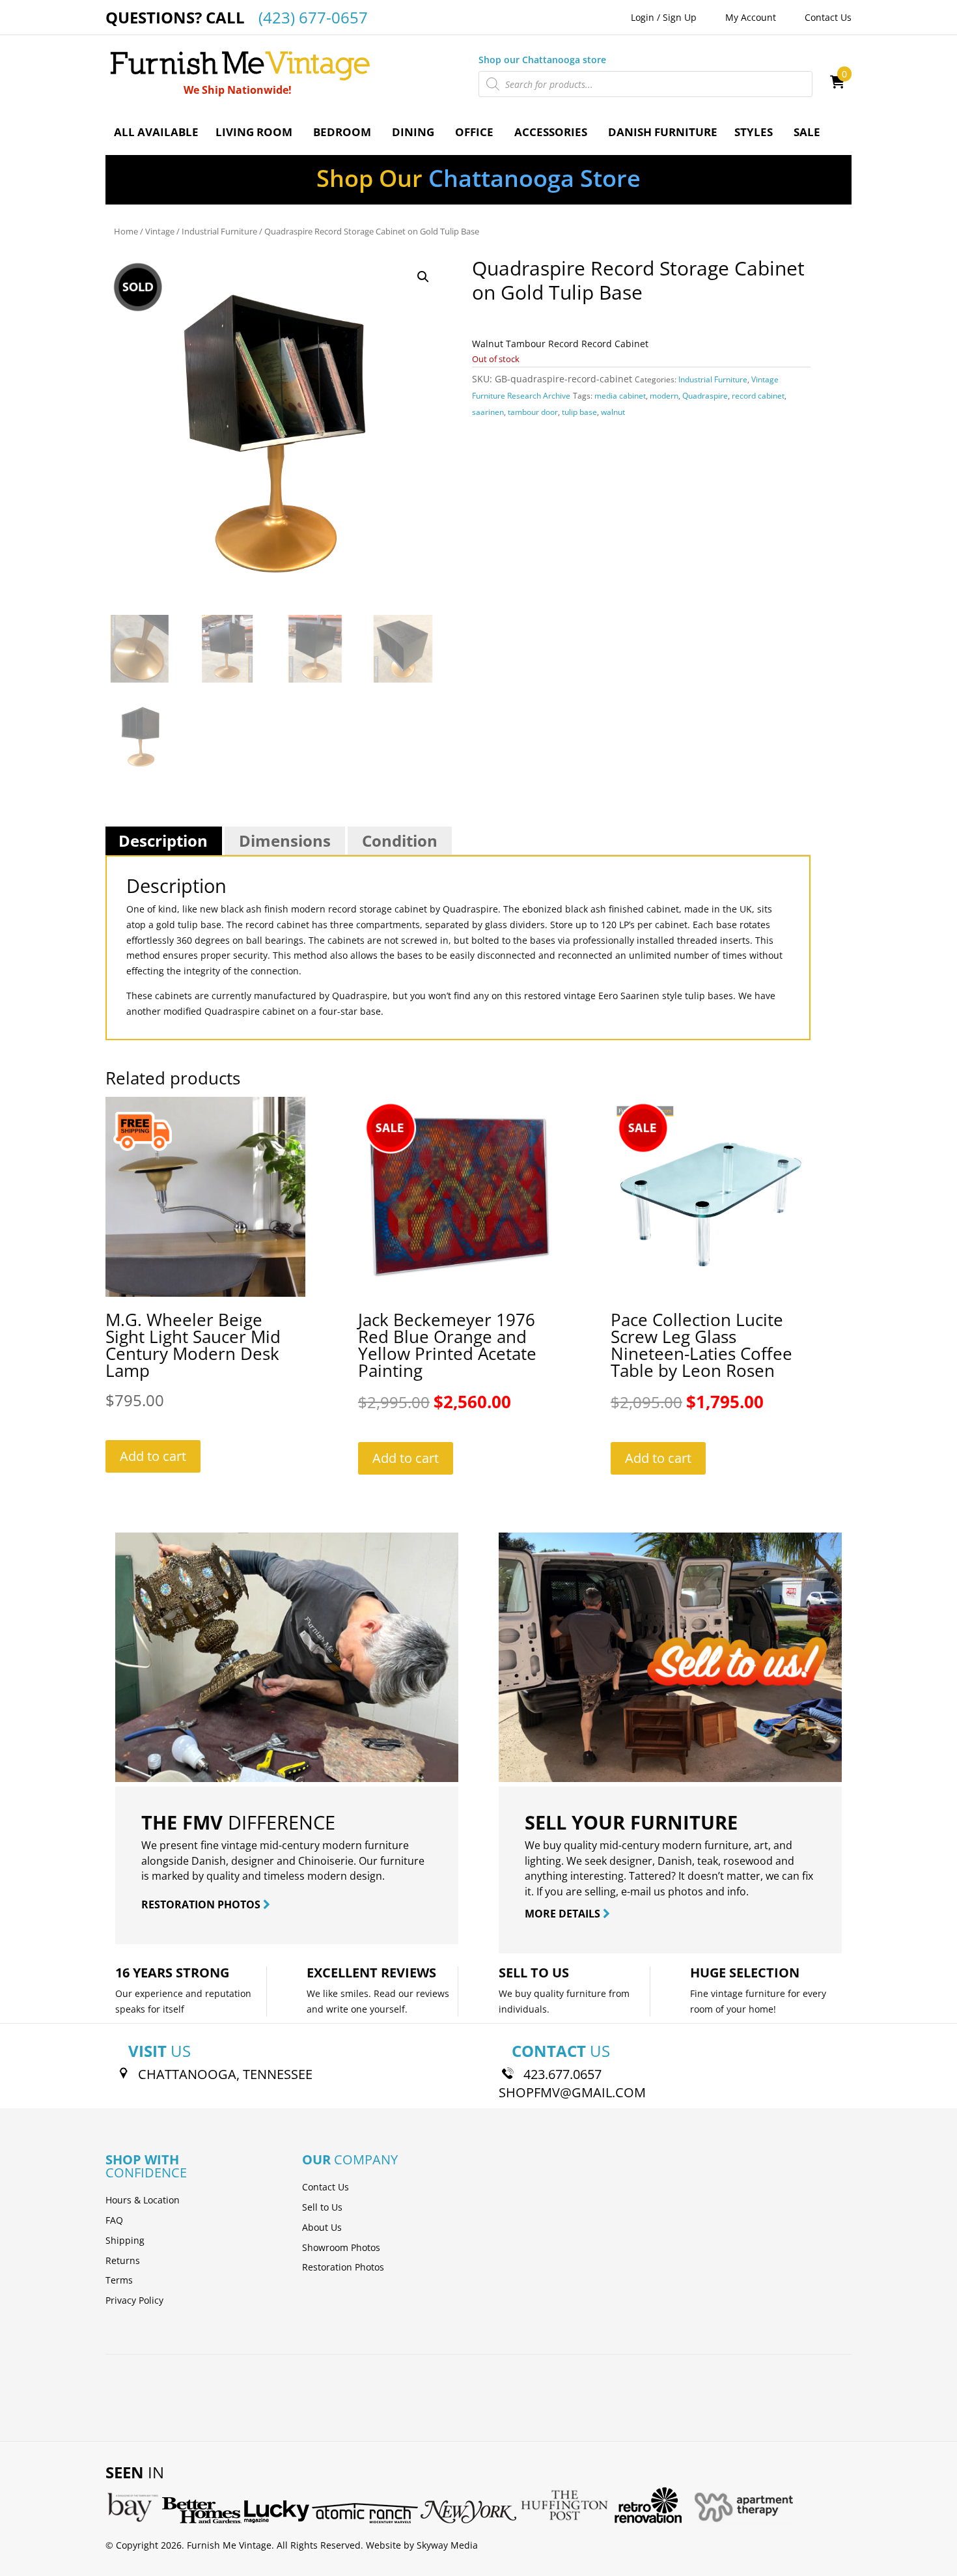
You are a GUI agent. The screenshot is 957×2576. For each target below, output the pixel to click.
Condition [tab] (400, 841)
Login (643, 17)
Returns (123, 2260)
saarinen (488, 412)
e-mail (636, 1891)
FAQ (114, 2220)
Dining (413, 132)
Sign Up (680, 17)
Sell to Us (322, 2207)
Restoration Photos (343, 2267)
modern (664, 396)
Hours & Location (143, 2200)
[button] (423, 277)
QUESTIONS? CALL (237, 17)
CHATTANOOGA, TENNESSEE (225, 2074)
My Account (751, 17)
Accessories (551, 132)
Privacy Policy (134, 2300)
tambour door (533, 412)
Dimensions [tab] (285, 841)
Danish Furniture (663, 132)
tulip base (579, 412)
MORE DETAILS (564, 1914)
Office (474, 132)
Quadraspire (705, 396)
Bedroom (342, 132)
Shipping (125, 2240)
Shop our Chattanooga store (542, 60)
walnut (613, 412)
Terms (119, 2280)
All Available (156, 132)
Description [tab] (163, 841)
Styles (754, 132)
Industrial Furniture (219, 231)
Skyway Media (447, 2545)
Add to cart (153, 1456)
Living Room (254, 132)
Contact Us (828, 17)
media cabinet (620, 396)
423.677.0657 (562, 2074)
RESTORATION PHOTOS (202, 1904)
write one (347, 2009)
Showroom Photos (341, 2247)
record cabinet (758, 396)
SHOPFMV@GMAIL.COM (572, 2092)
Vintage (160, 231)
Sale (807, 132)
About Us (322, 2227)
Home (126, 231)
